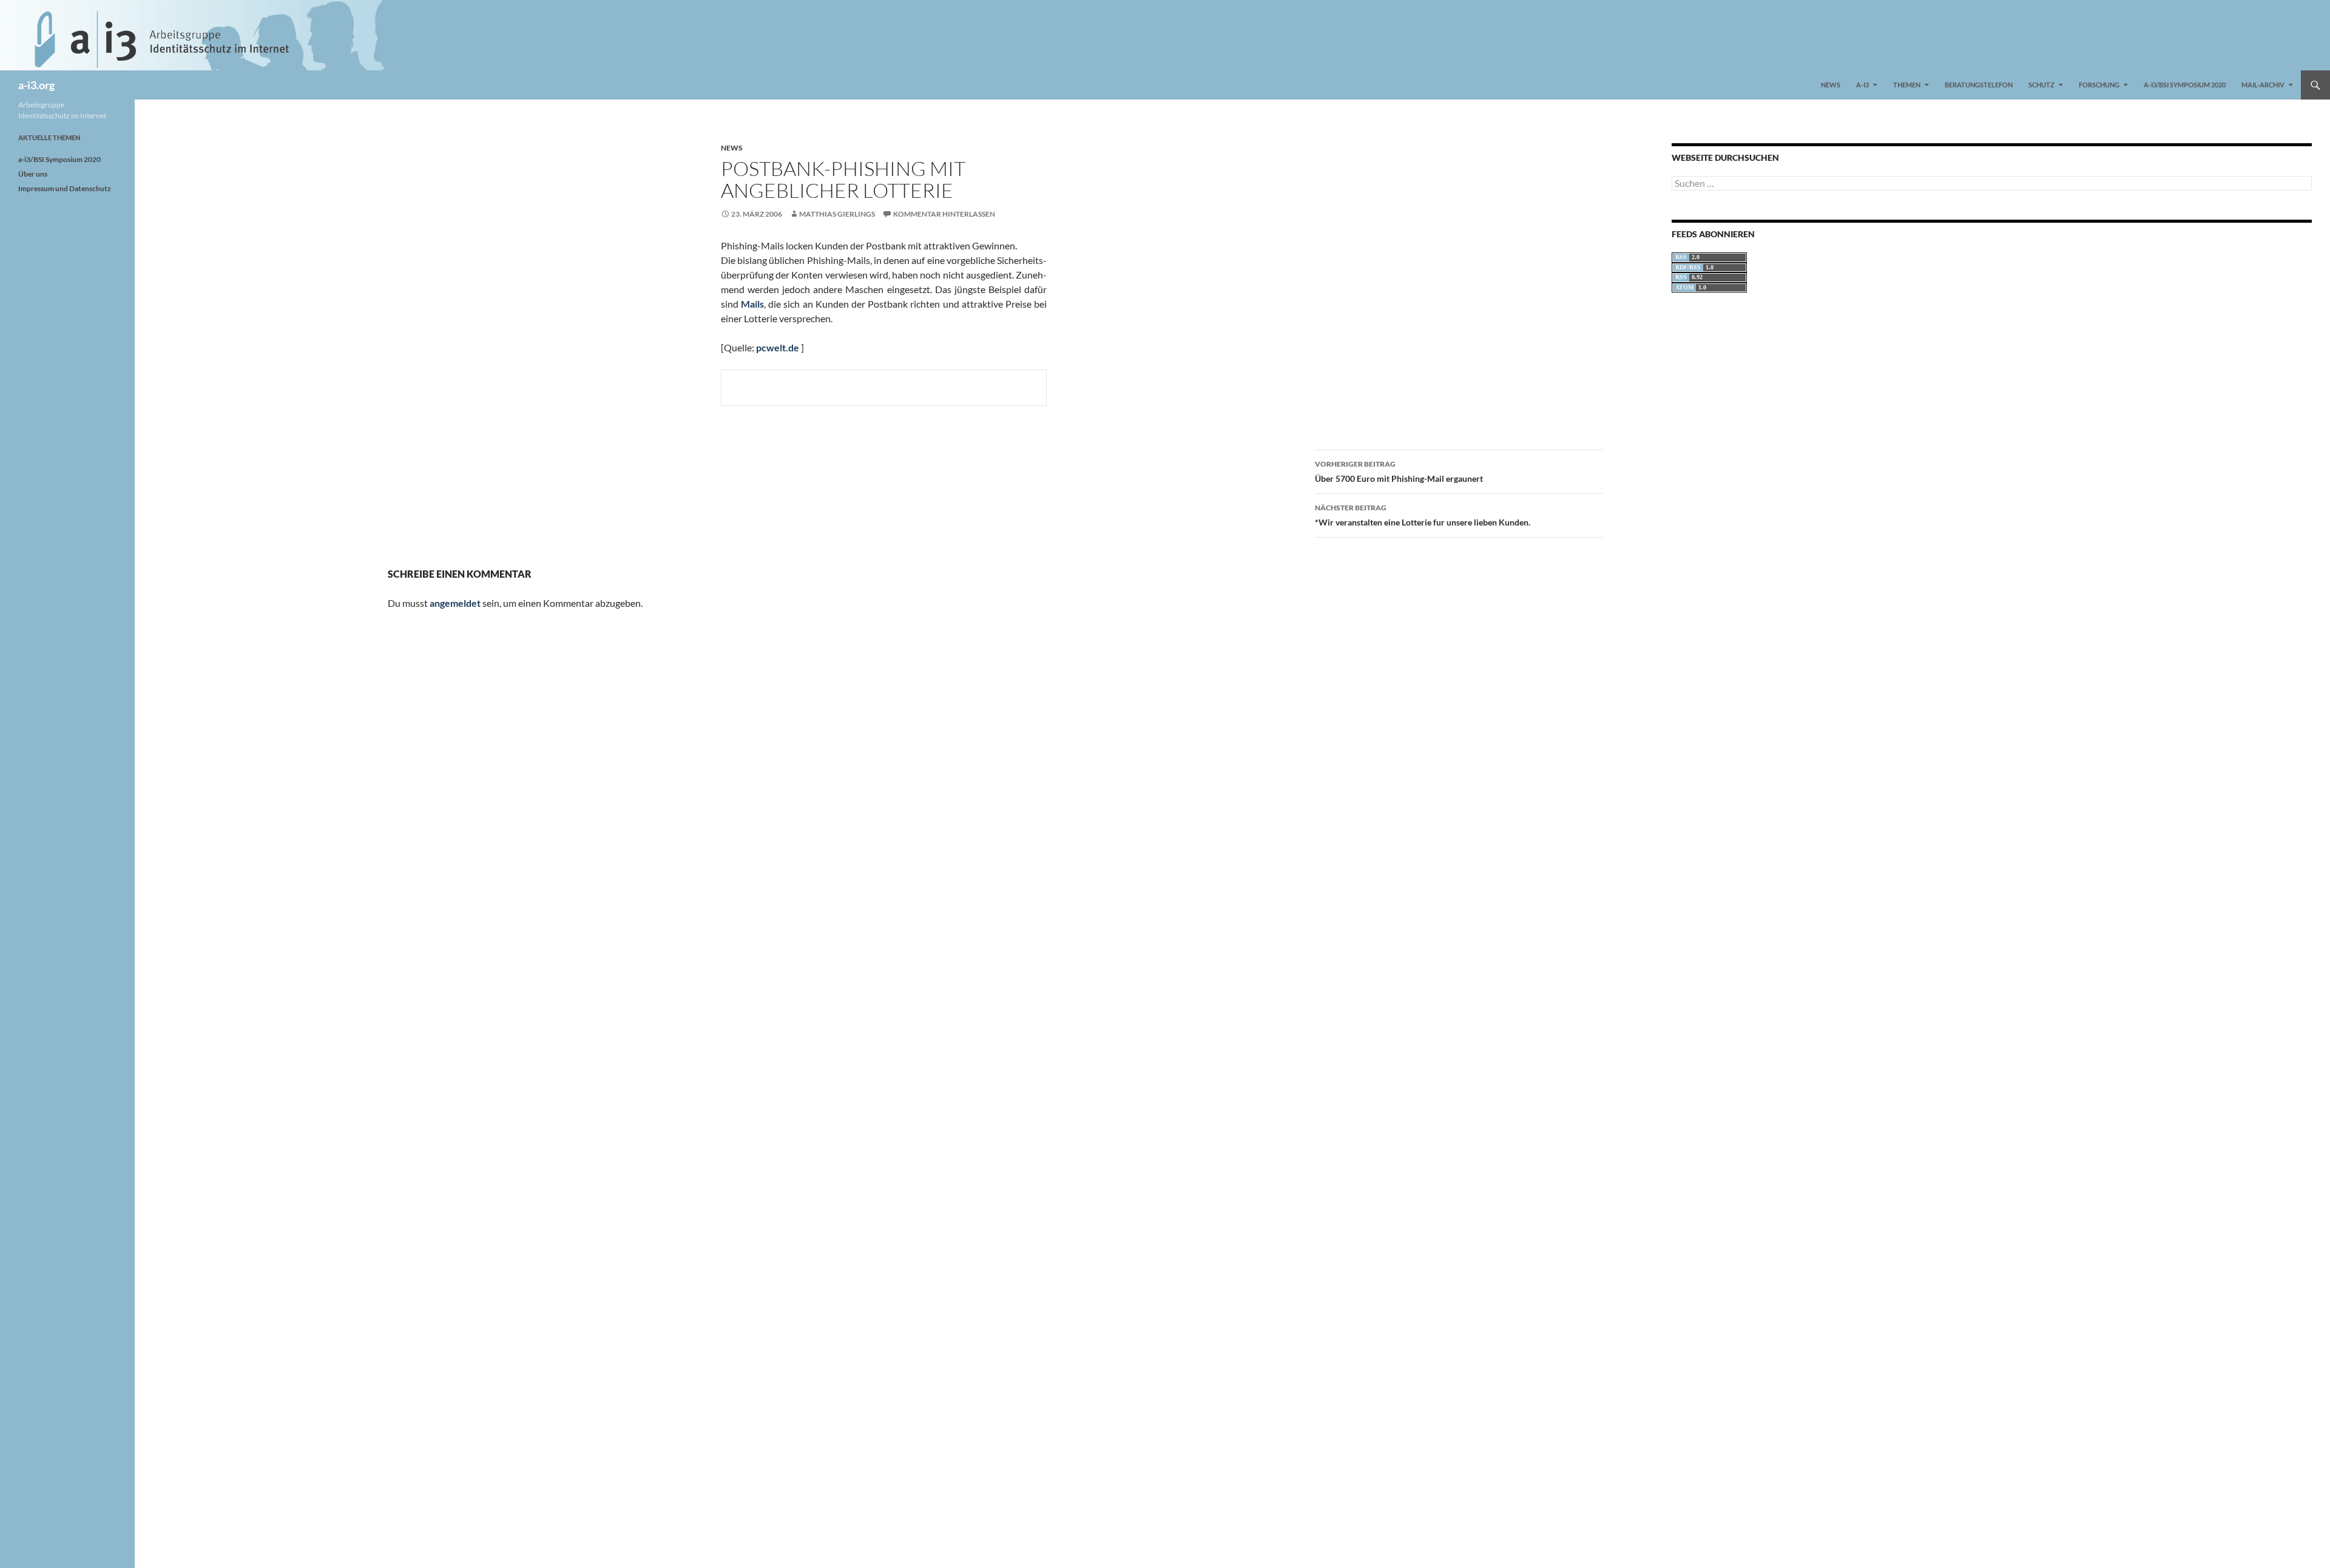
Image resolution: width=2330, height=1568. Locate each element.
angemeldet (455, 603)
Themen (1907, 85)
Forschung (2099, 85)
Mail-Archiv (2263, 85)
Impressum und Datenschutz (65, 188)
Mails (752, 304)
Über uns (33, 174)
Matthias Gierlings (837, 214)
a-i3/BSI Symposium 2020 (2185, 85)
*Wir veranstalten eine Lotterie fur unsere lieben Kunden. (1423, 515)
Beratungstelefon (1979, 85)
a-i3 (1862, 85)
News (1831, 85)
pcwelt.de (778, 347)
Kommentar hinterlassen (944, 214)
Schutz (2041, 85)
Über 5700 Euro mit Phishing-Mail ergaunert (1399, 471)
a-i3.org (36, 85)
